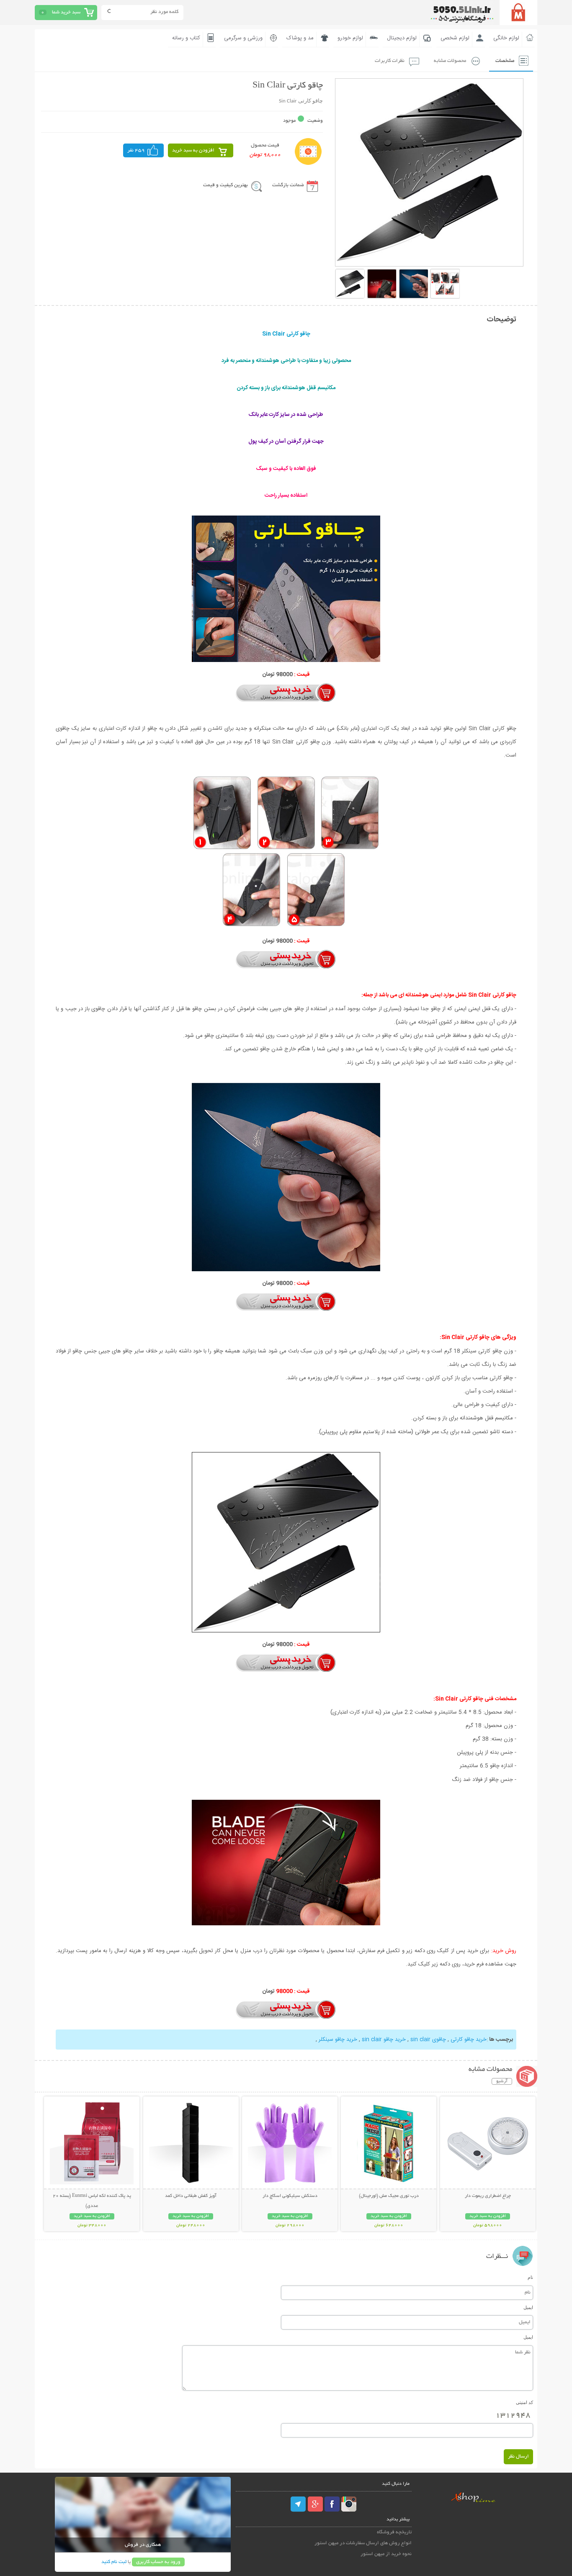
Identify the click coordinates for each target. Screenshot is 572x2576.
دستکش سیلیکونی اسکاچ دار (290, 2196)
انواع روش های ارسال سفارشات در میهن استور (363, 2543)
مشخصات (505, 61)
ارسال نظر (518, 2457)
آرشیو (502, 2081)
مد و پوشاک (300, 38)
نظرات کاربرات (390, 61)
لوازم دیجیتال (402, 38)
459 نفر (136, 150)
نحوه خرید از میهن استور (386, 2554)
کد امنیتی (524, 2402)
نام (530, 2277)
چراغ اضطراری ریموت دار (488, 2196)
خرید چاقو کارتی (469, 2040)
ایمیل (528, 2307)
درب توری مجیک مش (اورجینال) (389, 2196)
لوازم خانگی (506, 38)
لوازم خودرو (350, 38)
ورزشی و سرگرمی (243, 38)
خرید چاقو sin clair (384, 2040)
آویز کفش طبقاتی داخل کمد (191, 2196)
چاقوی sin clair (428, 2040)
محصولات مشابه (450, 61)
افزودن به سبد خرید (193, 150)
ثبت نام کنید (114, 2562)
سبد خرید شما (66, 12)
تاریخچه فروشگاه (394, 2532)
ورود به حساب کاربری (158, 2562)
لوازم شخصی (455, 38)
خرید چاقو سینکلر (338, 2040)
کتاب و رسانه (186, 38)
